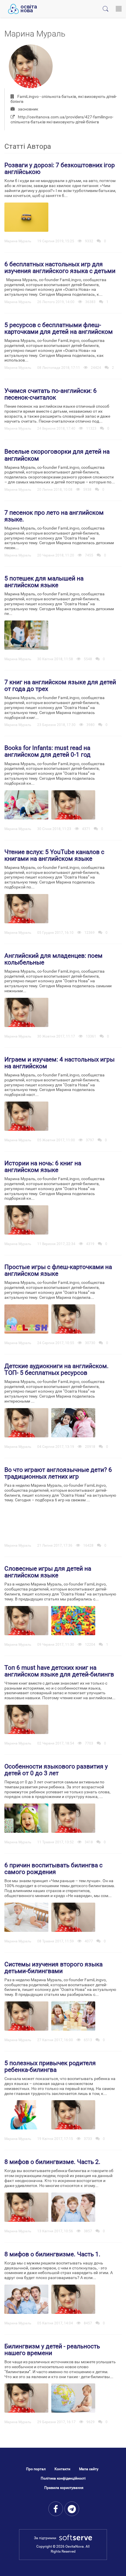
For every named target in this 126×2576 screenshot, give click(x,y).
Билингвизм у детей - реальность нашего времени (52, 2350)
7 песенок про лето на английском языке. (54, 516)
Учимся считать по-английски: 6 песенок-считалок (51, 394)
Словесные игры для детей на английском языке (48, 1572)
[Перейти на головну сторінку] (22, 9)
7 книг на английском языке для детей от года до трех (60, 686)
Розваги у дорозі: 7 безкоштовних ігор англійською (60, 168)
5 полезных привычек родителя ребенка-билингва (50, 2066)
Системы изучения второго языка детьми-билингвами (53, 1968)
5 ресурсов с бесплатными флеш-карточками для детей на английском (59, 328)
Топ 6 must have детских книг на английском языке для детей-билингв (59, 1671)
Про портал (36, 2469)
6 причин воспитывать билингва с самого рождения (53, 1869)
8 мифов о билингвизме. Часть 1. (52, 2254)
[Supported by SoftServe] (74, 2538)
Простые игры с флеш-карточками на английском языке (58, 1270)
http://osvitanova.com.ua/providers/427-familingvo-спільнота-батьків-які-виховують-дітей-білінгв (62, 119)
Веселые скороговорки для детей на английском (57, 455)
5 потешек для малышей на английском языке (44, 582)
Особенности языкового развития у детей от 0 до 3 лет (56, 1770)
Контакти (62, 2469)
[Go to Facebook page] (56, 2509)
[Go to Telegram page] (72, 2509)
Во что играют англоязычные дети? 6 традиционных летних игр (58, 1473)
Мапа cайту (89, 2469)
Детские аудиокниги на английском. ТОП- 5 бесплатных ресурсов (57, 1369)
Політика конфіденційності (63, 2478)
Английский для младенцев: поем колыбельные (53, 959)
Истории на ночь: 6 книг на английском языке (43, 1167)
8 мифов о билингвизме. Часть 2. (52, 2162)
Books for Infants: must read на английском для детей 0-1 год (47, 751)
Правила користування (64, 2488)
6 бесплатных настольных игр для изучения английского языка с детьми (60, 268)
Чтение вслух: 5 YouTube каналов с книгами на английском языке (54, 855)
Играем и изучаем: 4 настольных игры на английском (59, 1063)
